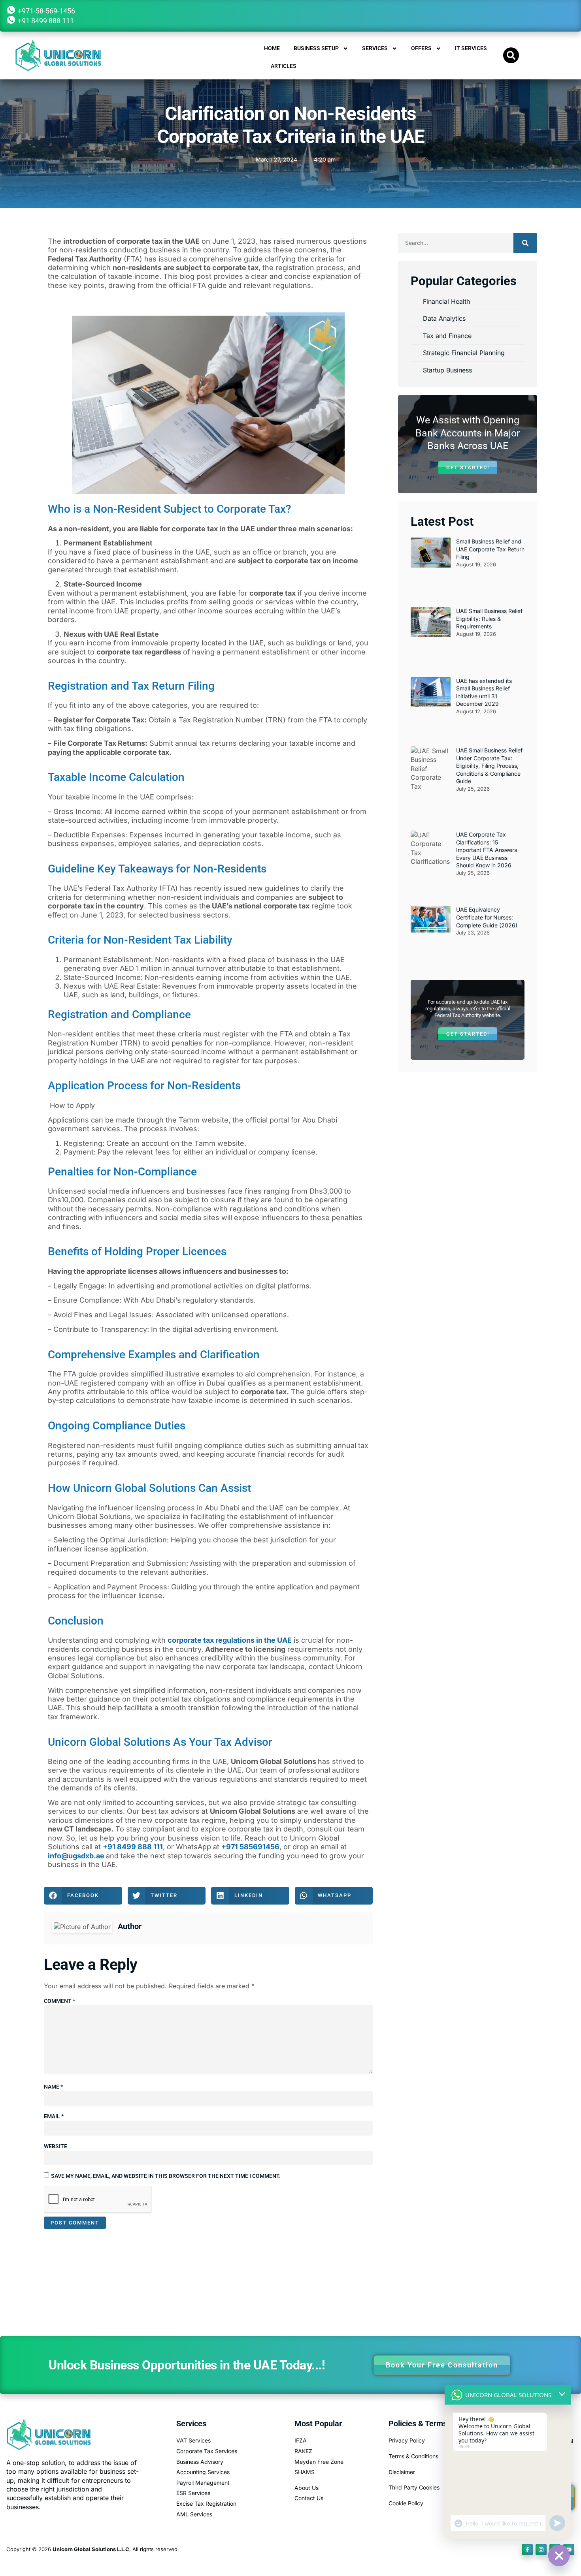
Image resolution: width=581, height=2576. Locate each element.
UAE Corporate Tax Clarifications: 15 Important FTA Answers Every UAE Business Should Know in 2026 (487, 850)
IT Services (471, 48)
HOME (272, 48)
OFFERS (421, 48)
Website (56, 2146)
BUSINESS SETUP (316, 48)
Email (54, 2116)
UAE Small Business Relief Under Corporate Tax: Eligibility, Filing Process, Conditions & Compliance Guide (489, 766)
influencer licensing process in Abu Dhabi (169, 1508)
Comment (59, 2001)
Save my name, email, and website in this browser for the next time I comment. (166, 2176)
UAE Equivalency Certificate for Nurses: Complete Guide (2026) (487, 917)
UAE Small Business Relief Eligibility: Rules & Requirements (489, 619)
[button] (511, 55)
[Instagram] (541, 2550)
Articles (284, 66)
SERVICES (375, 48)
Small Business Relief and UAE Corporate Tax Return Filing (490, 549)
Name (53, 2087)
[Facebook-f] (527, 2550)
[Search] (525, 243)
